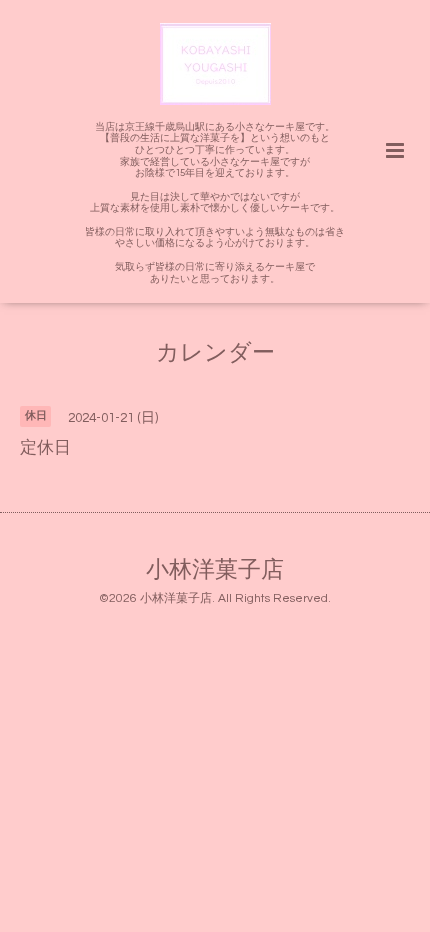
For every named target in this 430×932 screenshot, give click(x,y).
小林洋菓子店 (215, 570)
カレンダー (215, 353)
